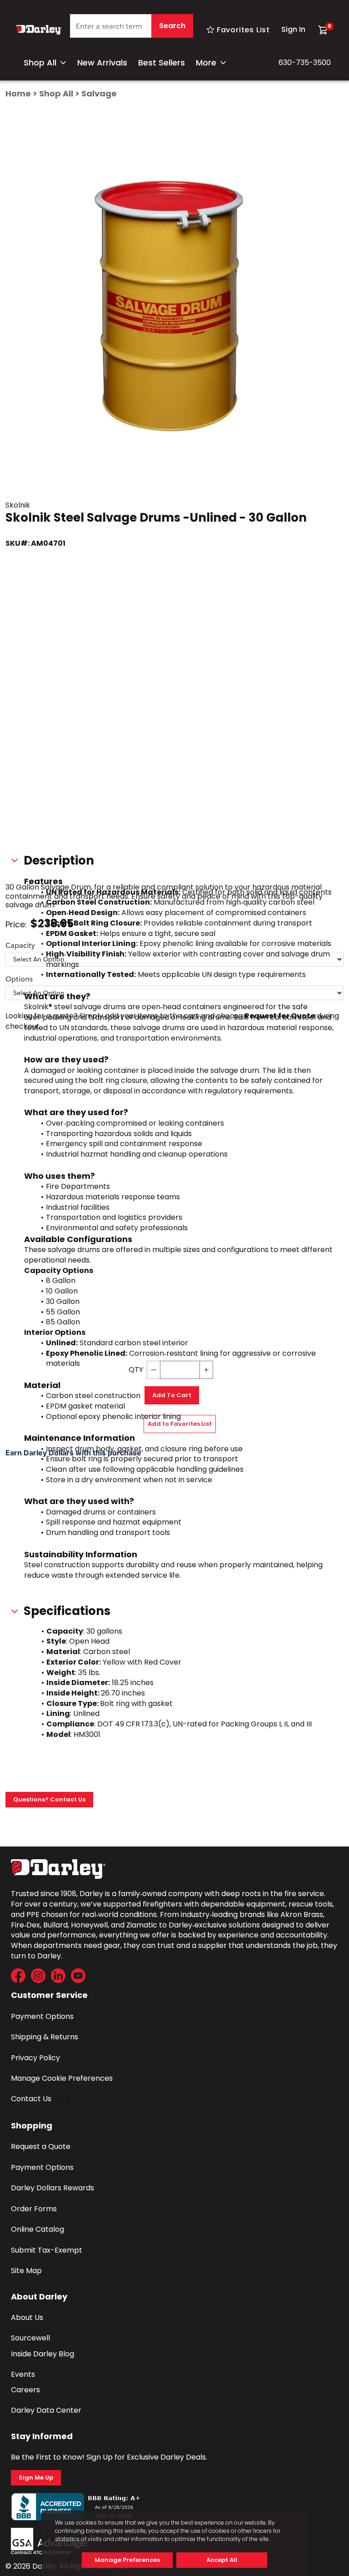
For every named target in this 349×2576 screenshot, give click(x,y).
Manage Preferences (127, 2560)
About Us (27, 2317)
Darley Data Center (46, 2410)
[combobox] (132, 30)
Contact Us (31, 2099)
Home (18, 93)
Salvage (99, 93)
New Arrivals (102, 63)
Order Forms (34, 2209)
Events (23, 2374)
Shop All (40, 63)
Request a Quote (41, 2146)
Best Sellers (162, 63)
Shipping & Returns (45, 2037)
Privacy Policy (35, 2058)
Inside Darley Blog (42, 2354)
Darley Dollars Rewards (52, 2188)
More (206, 63)
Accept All (222, 2560)
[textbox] (132, 26)
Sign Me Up (36, 2478)
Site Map (26, 2271)
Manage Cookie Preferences (62, 2078)
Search (172, 26)
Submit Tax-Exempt (47, 2250)
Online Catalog (37, 2229)
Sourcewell (30, 2338)
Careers (25, 2390)
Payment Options (42, 2016)
